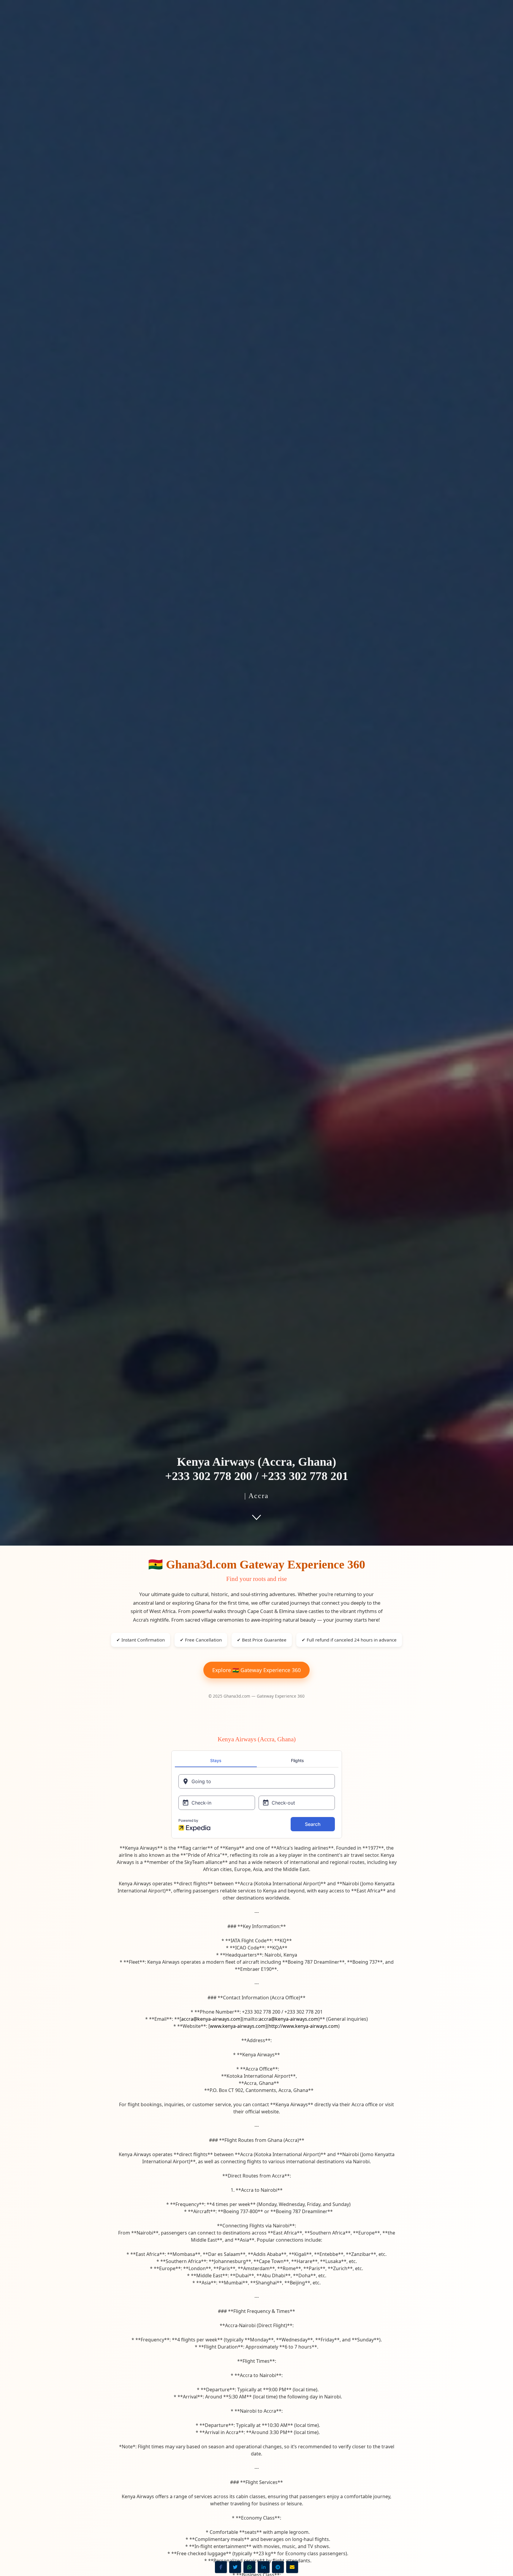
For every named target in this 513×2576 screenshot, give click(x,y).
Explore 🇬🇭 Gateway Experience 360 (256, 1670)
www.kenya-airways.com (238, 2026)
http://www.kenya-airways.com (303, 2026)
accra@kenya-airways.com (211, 2019)
